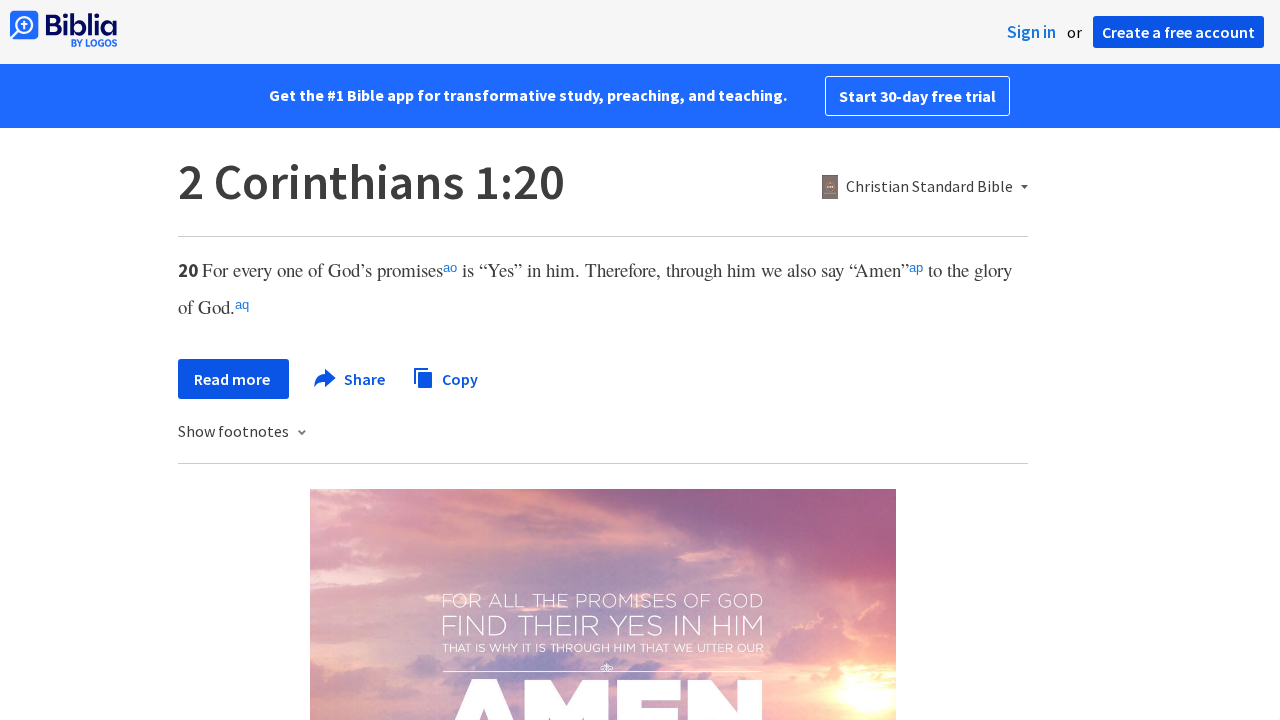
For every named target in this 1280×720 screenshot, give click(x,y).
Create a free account (1178, 32)
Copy (458, 378)
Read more (233, 379)
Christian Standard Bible (929, 187)
